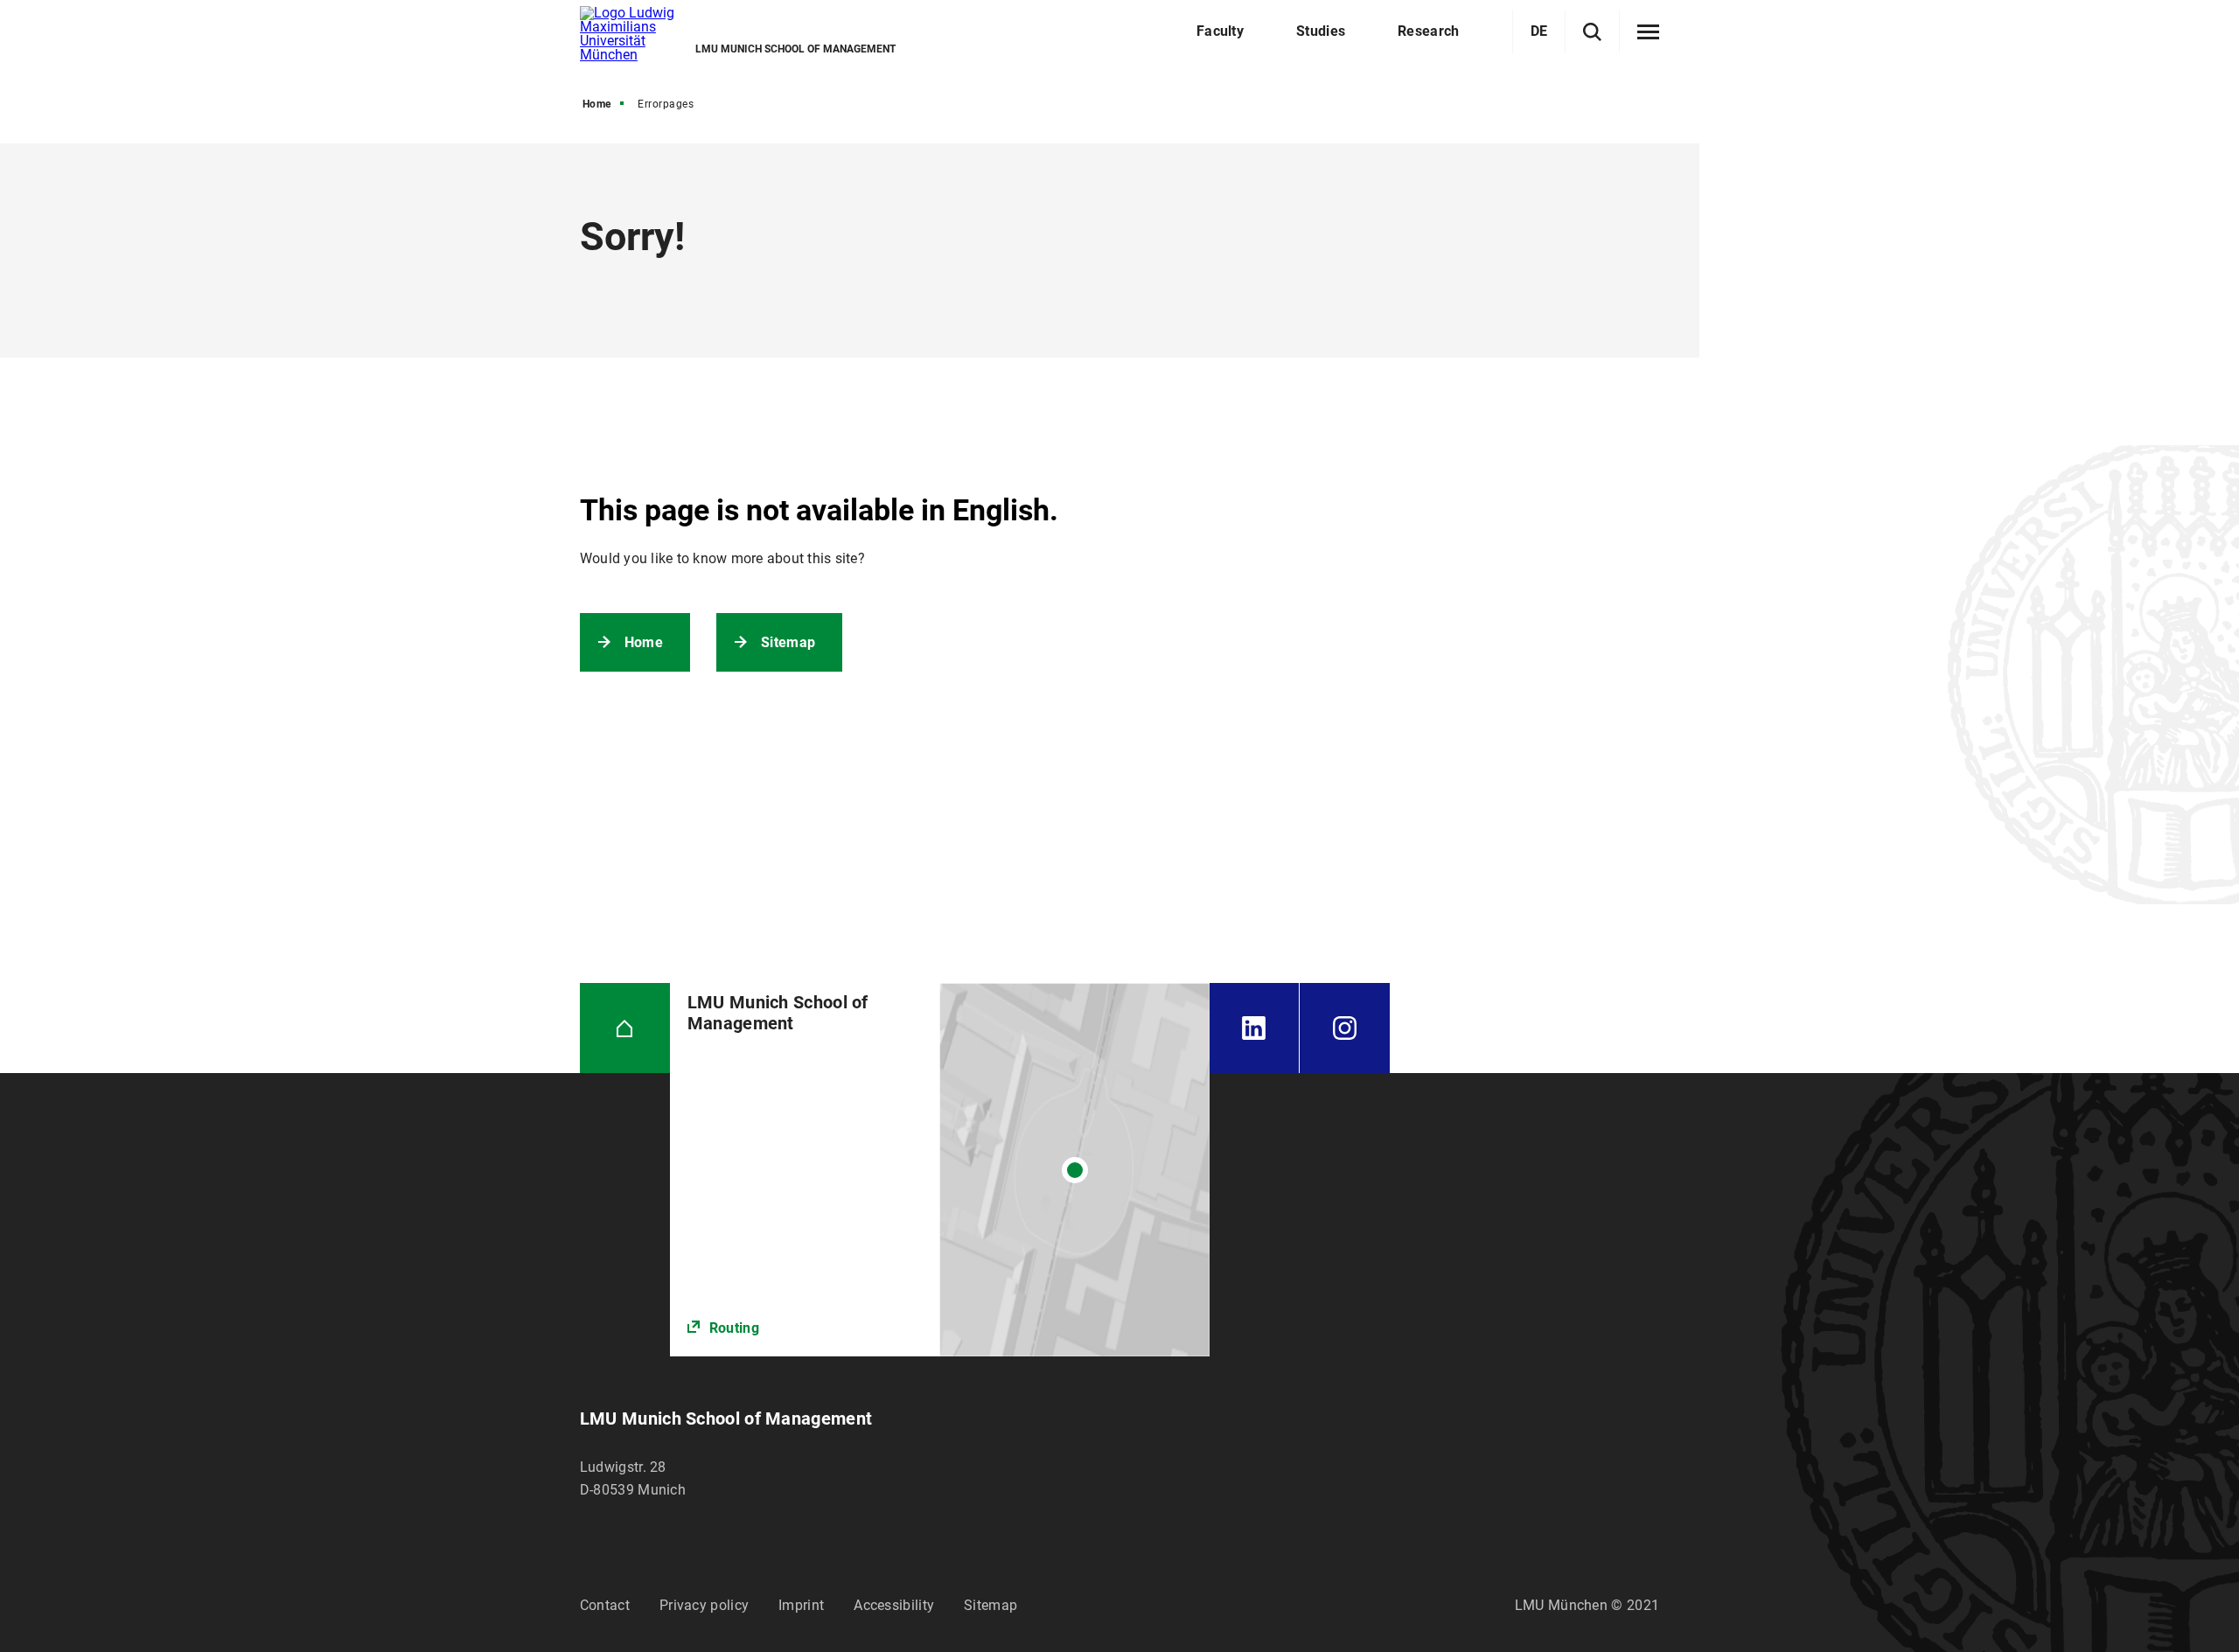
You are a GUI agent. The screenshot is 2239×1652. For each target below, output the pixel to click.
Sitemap (788, 642)
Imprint (801, 1605)
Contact (605, 1605)
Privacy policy (704, 1605)
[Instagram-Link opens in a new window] (1345, 1028)
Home (597, 104)
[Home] (625, 1028)
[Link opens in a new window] (940, 1170)
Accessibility (894, 1605)
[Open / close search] (1592, 32)
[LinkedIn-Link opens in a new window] (1254, 1028)
